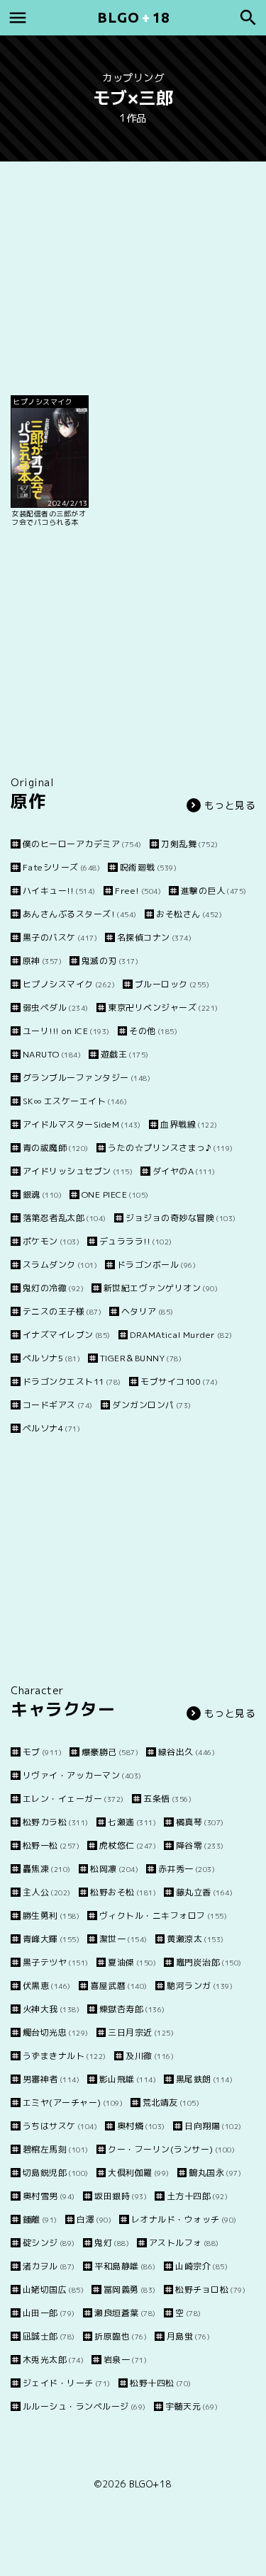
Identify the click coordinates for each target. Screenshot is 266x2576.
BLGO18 (133, 17)
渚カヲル (49, 2266)
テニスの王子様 (62, 1311)
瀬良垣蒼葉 (125, 2313)
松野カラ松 (56, 1822)
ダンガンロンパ (152, 1405)
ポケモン (51, 1241)
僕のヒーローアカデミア (82, 844)
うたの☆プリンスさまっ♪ (171, 1148)
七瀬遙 (132, 1822)
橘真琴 (200, 1822)
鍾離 (40, 2219)
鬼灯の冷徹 (53, 1288)
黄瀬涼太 (195, 1939)
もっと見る (230, 805)
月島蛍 (188, 2336)
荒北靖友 (171, 2103)
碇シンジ (49, 2243)
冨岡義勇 (130, 2290)
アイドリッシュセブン (78, 1171)
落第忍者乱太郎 (65, 1218)
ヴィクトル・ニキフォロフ (163, 1916)
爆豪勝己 (110, 1752)
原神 (42, 961)
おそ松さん (189, 914)
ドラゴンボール (156, 1265)
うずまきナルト (65, 2056)
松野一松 (51, 1845)
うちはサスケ (60, 2126)
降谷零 (200, 1845)
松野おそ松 (123, 1892)
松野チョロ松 (210, 2290)
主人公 (47, 1892)
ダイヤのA (184, 1171)
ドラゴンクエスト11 (72, 1381)
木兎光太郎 (53, 2360)
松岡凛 (114, 1869)
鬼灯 (112, 2243)
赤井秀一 (187, 1869)
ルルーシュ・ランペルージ (84, 2406)
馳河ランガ (200, 1986)
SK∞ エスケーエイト (75, 1101)
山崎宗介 (201, 2266)
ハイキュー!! (59, 891)
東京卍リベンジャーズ (163, 1008)
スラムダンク (60, 1265)
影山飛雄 (128, 2079)
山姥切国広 (53, 2290)
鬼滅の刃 (110, 961)
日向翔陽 (213, 2126)
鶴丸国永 (215, 2173)
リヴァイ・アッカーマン (82, 1775)
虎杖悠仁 (128, 1845)
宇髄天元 (192, 2406)
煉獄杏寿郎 (132, 2009)
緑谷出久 (187, 1752)
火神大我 (51, 2009)
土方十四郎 (197, 2196)
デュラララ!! (136, 1241)
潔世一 (123, 1939)
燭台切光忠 (56, 2032)
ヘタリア (148, 1311)
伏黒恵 (47, 1986)
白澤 (94, 2219)
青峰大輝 (51, 1939)
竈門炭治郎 (209, 1962)
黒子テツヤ (56, 1962)
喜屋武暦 (119, 1986)
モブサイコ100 (179, 1381)
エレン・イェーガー (73, 1799)
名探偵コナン (154, 937)
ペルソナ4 (51, 1428)
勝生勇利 (51, 1916)
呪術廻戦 (148, 867)
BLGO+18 (150, 2484)
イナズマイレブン (67, 1335)
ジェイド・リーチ (67, 2383)
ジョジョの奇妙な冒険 (181, 1218)
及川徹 (150, 2056)
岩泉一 (125, 2360)
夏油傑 (132, 1962)
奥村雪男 (49, 2196)
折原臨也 (121, 2336)
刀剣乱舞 (190, 844)
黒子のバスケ (60, 937)
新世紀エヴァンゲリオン (161, 1288)
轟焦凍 (47, 1869)
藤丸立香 (204, 1892)
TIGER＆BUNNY (141, 1358)
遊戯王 (125, 1054)
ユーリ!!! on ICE (66, 1031)
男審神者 (51, 2079)
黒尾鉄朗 (204, 2079)
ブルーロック (172, 984)
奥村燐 (141, 2126)
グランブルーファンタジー (87, 1078)
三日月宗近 (141, 2032)
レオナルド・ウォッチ (184, 2219)
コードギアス (58, 1405)
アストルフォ (184, 2243)
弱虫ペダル (56, 1008)
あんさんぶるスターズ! (80, 914)
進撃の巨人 (214, 891)
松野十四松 (161, 2383)
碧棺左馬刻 (56, 2149)
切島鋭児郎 (56, 2173)
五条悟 (167, 1799)
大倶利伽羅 (139, 2173)
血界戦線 (189, 1124)
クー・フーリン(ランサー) (171, 2149)
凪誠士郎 (49, 2336)
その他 (153, 1031)
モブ (42, 1752)
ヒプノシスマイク (69, 984)
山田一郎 (49, 2313)
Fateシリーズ (61, 867)
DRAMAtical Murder (181, 1335)
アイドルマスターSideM (82, 1124)
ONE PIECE (115, 1195)
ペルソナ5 (51, 1358)
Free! (138, 891)
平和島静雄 (125, 2266)
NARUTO (52, 1054)
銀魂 (42, 1195)
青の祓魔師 (56, 1148)
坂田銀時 (121, 2196)
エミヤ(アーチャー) (73, 2103)
